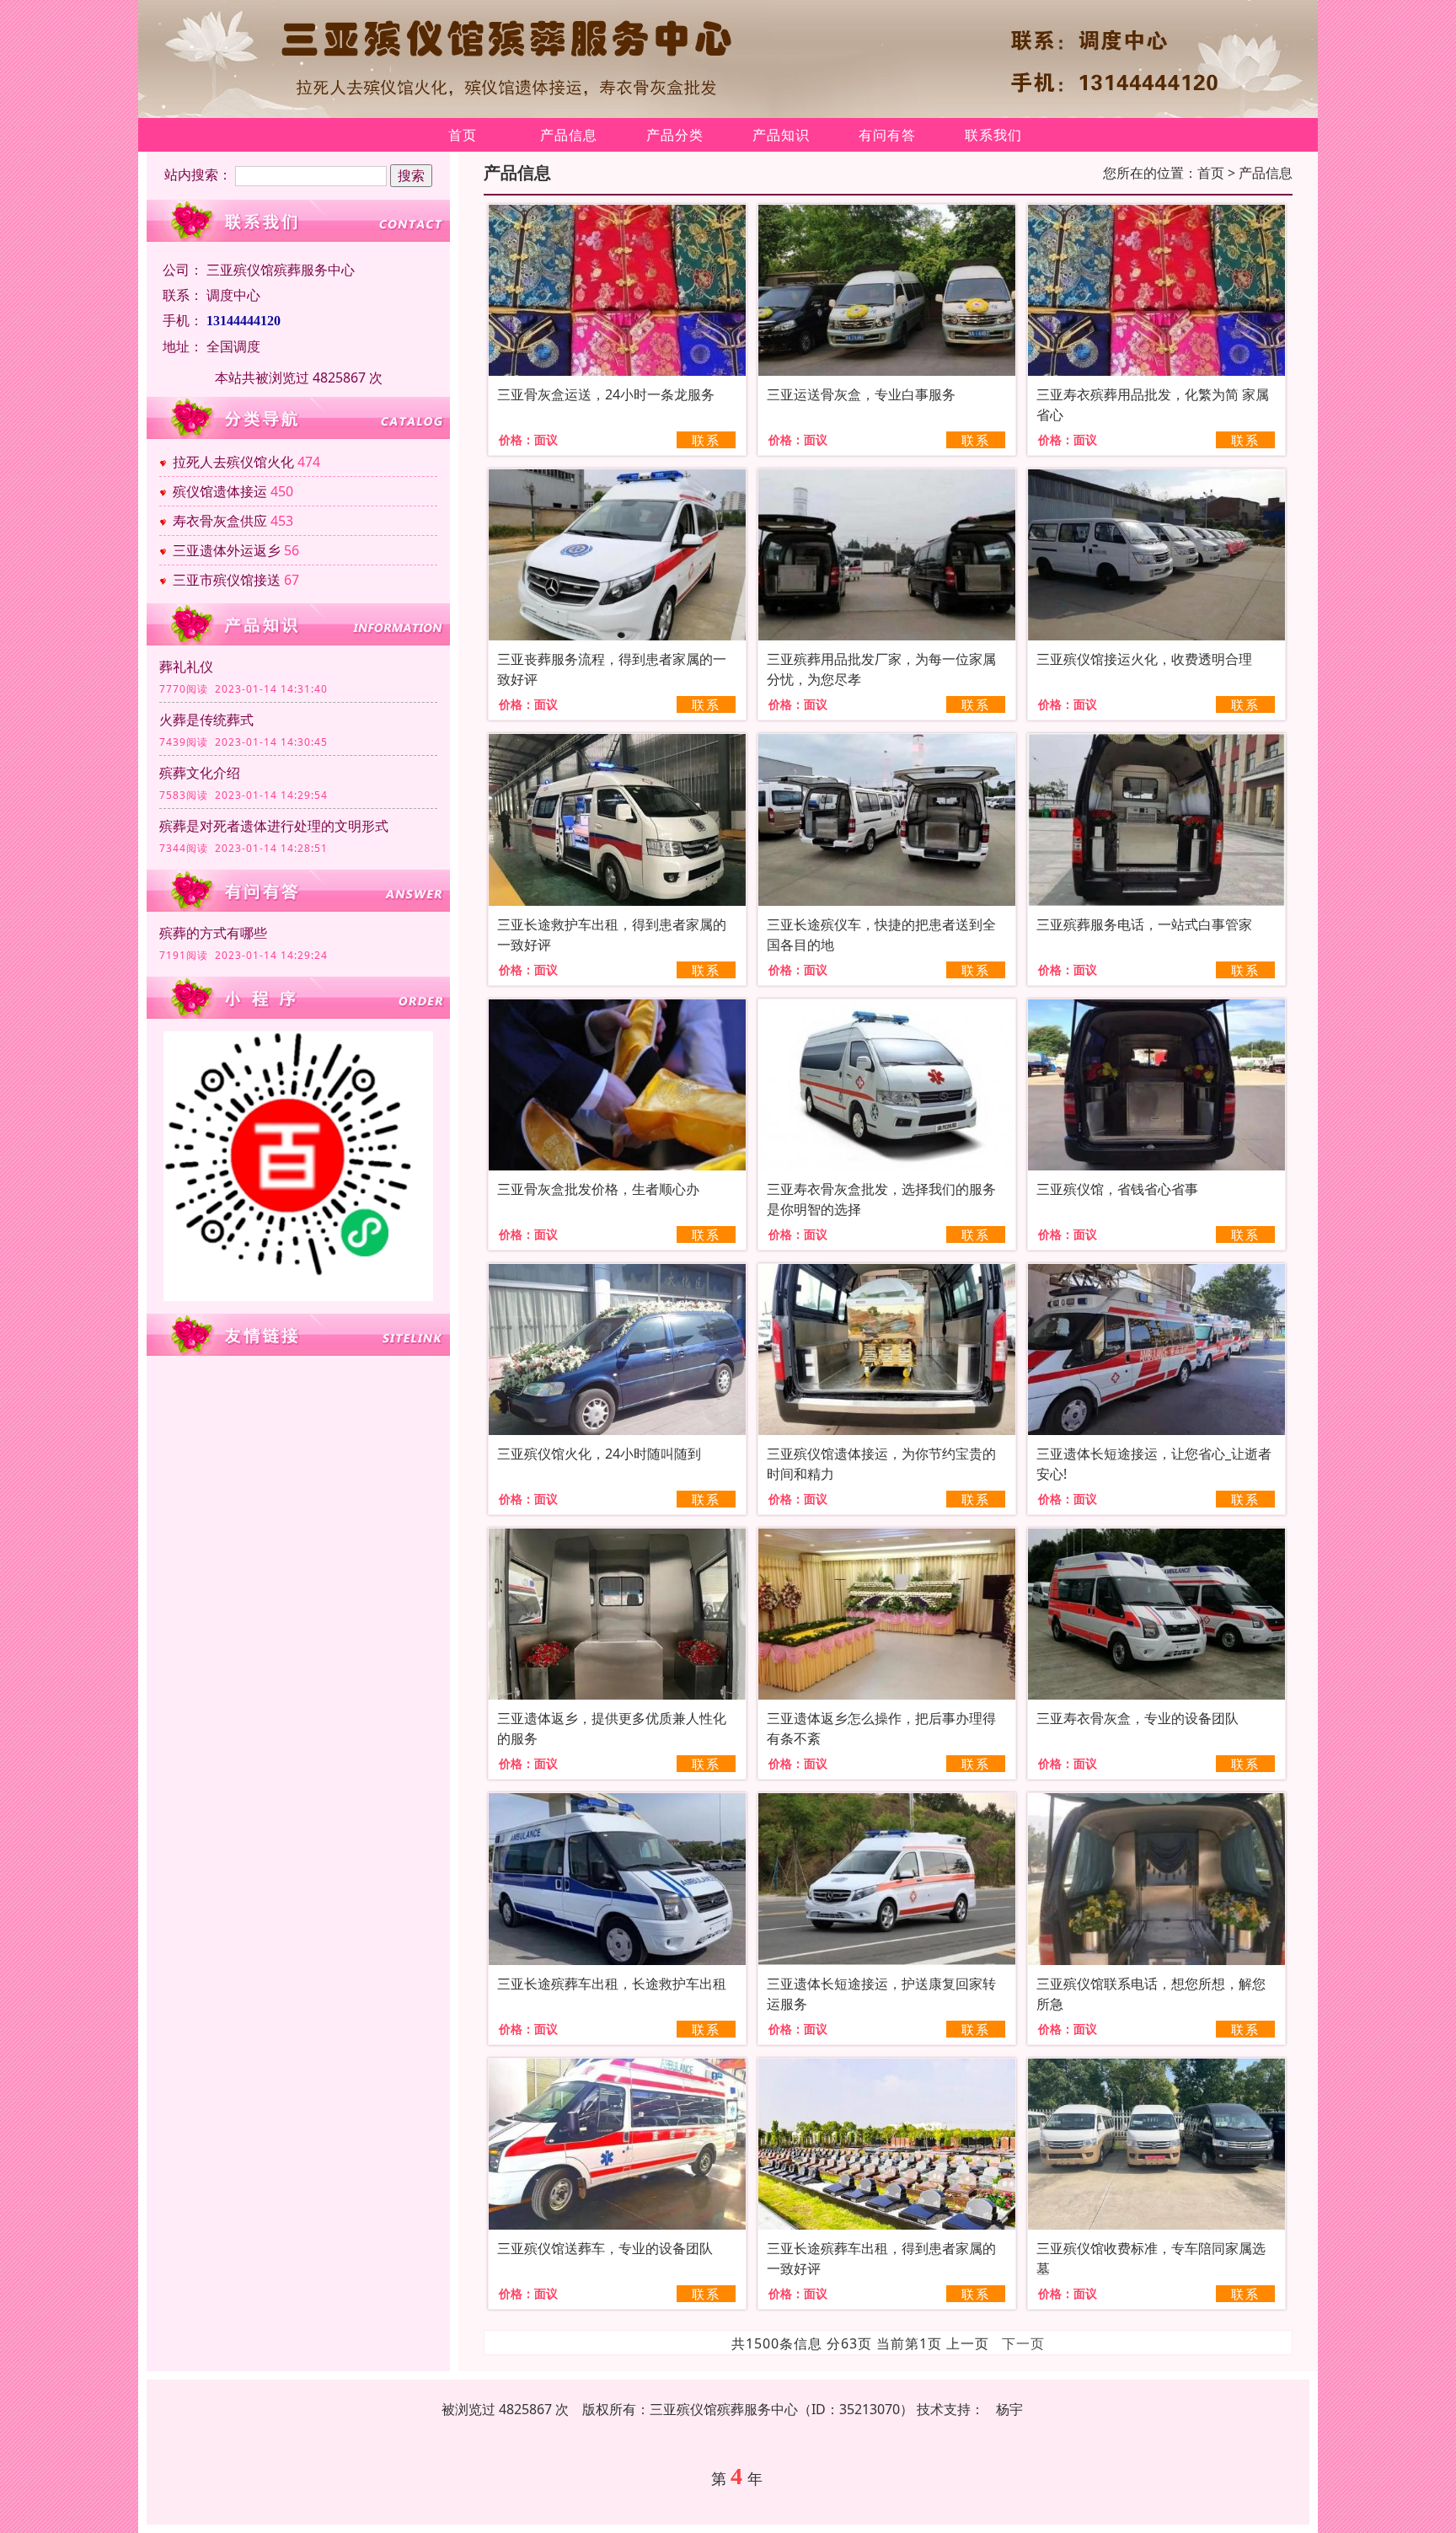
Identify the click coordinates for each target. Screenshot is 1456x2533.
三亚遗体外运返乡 (227, 550)
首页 (463, 135)
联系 (706, 440)
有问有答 (887, 135)
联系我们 (993, 135)
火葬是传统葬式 (206, 720)
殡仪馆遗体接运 (220, 491)
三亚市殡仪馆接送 (227, 580)
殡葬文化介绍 (200, 773)
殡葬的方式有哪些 (213, 933)
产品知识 (781, 135)
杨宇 (1009, 2409)
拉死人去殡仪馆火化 (233, 462)
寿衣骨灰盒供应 (220, 521)
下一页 (1023, 2343)
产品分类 (675, 135)
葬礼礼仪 (186, 667)
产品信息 (569, 135)
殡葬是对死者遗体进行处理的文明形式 (274, 826)
